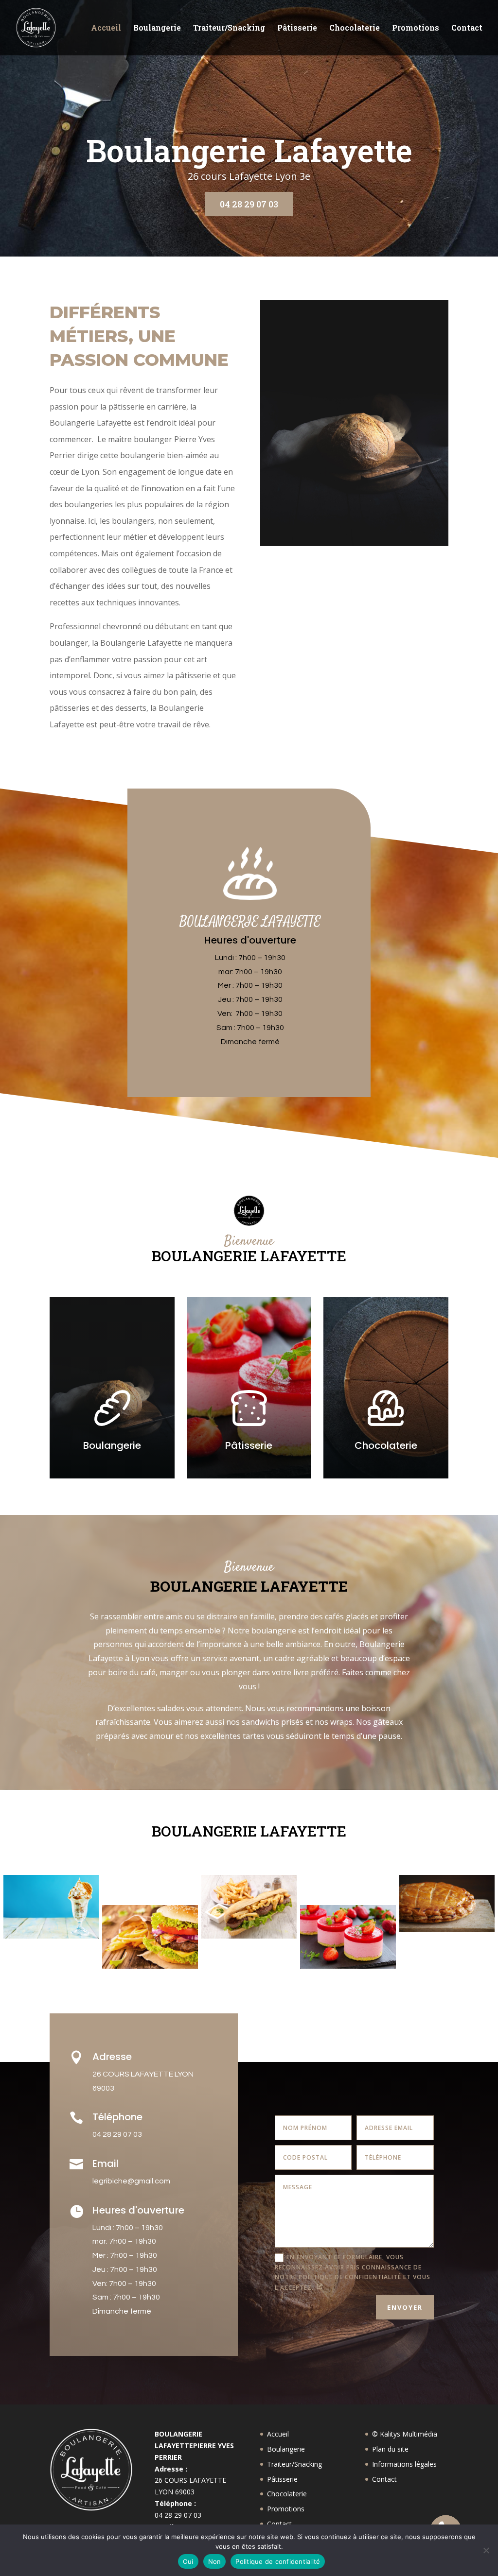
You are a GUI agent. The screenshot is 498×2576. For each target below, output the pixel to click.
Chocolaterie (355, 28)
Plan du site (390, 2449)
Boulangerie (157, 28)
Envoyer (405, 2307)
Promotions (416, 28)
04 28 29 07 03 (249, 204)
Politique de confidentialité (278, 2561)
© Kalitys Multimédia (405, 2434)
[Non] (486, 2550)
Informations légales (404, 2464)
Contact (467, 28)
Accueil (106, 28)
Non (215, 2561)
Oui (188, 2561)
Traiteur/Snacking (229, 28)
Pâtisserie (297, 28)
